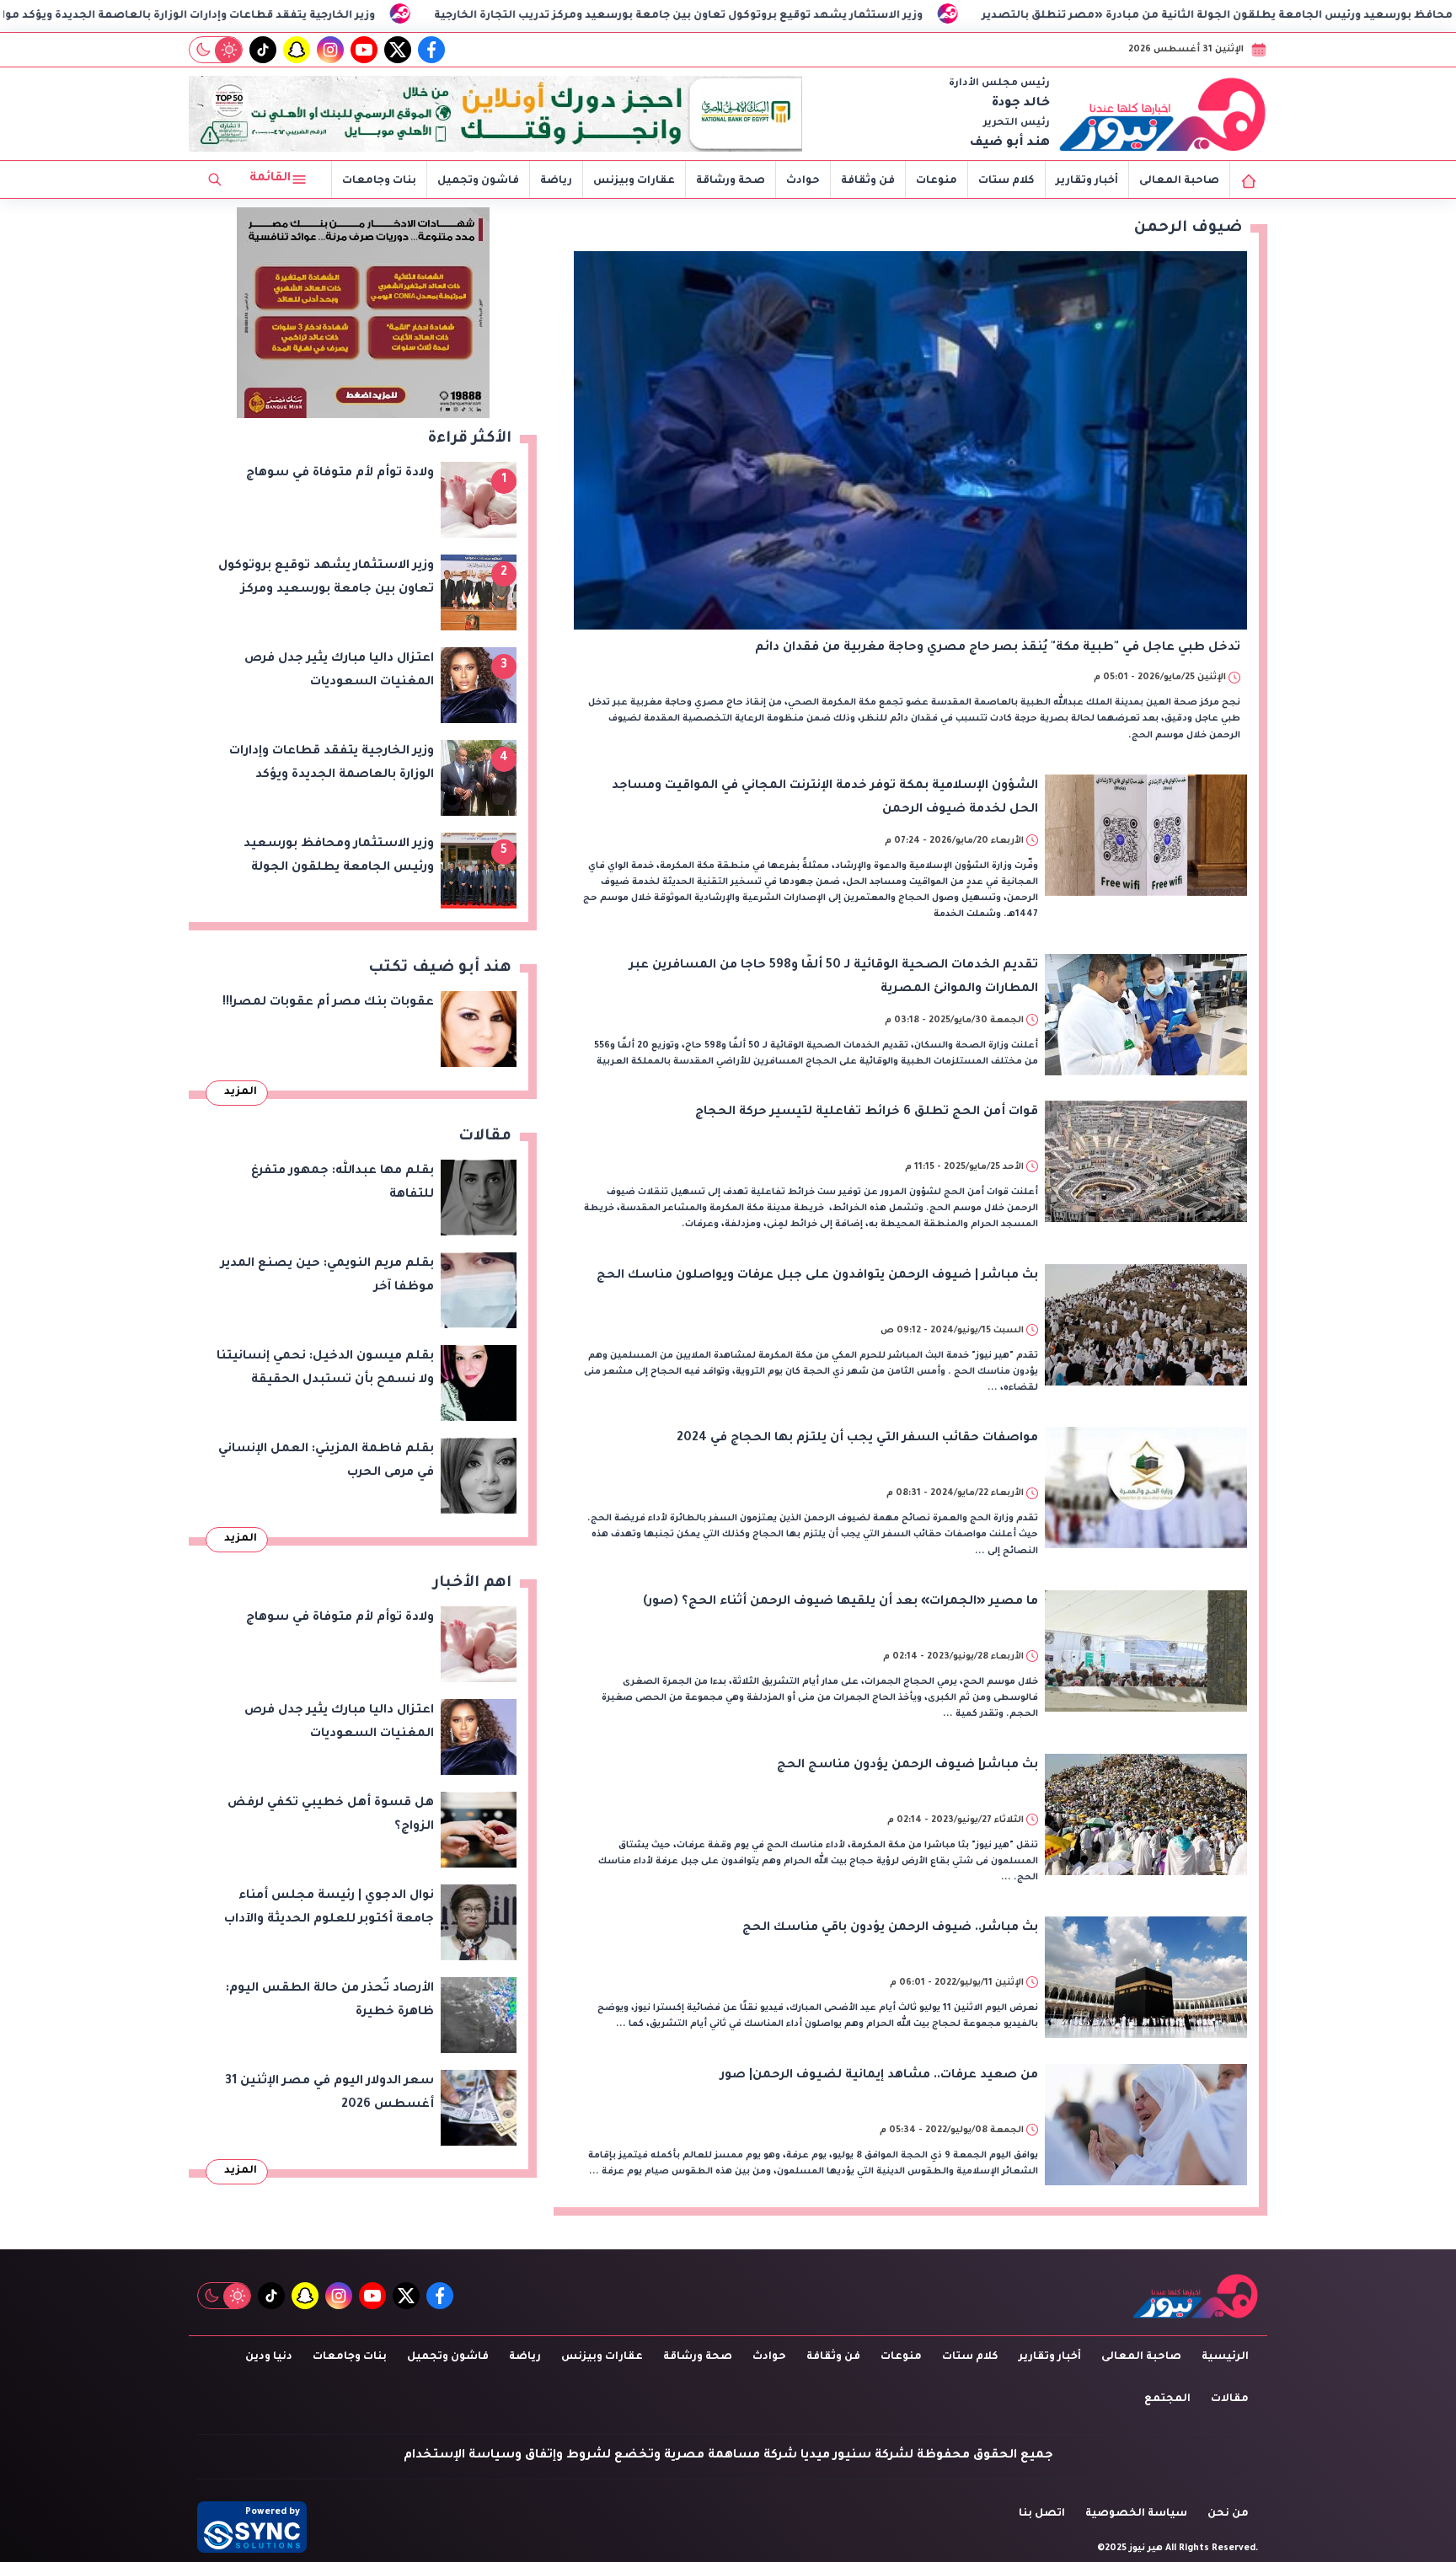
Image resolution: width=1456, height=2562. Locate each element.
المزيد (241, 1092)
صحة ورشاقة (731, 181)
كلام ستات (1006, 181)
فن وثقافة (868, 181)
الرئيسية (1225, 2357)
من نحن (1228, 2514)
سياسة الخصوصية (1136, 2514)
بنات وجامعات (379, 181)
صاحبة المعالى (1179, 181)
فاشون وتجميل (478, 181)
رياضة (556, 181)
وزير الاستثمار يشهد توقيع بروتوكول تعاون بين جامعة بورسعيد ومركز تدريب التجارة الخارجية (894, 16)
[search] (215, 180)
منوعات (937, 181)
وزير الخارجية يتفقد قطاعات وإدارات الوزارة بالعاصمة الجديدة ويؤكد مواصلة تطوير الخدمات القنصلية (325, 16)
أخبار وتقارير (1087, 181)
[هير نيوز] (1163, 114)
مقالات (1230, 2399)
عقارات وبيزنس (634, 181)
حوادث (803, 181)
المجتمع (1167, 2399)
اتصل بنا (1042, 2514)
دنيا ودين (269, 2357)
